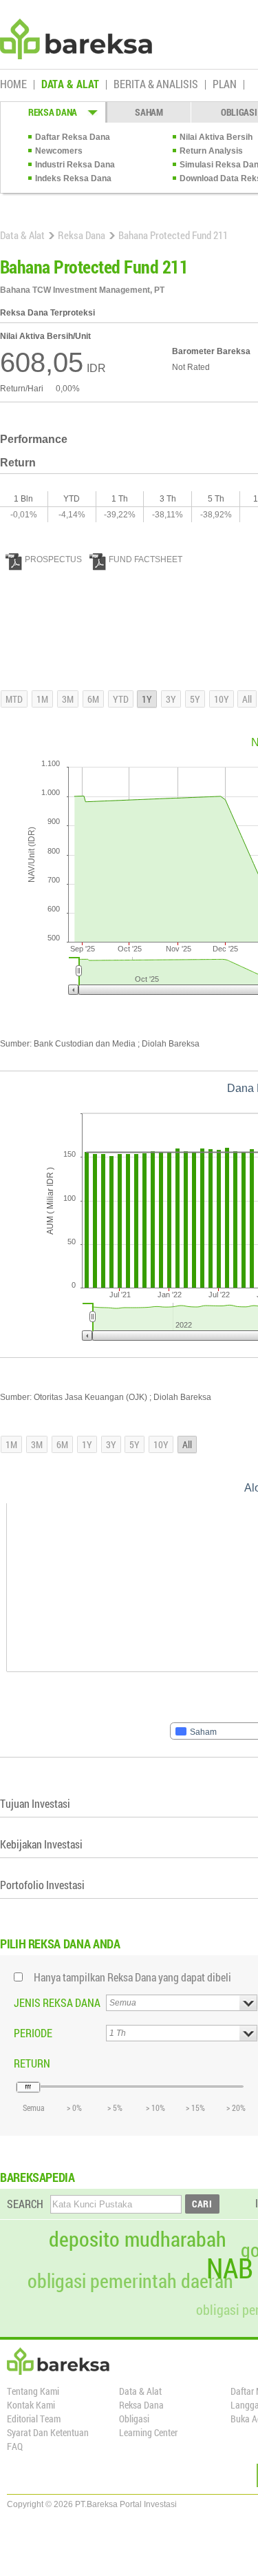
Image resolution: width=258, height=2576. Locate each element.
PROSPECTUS (53, 559)
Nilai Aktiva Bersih (216, 137)
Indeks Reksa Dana (73, 178)
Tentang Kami (33, 2391)
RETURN (32, 2063)
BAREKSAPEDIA (37, 2177)
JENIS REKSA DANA (57, 2002)
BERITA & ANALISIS (156, 85)
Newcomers (59, 151)
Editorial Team (34, 2419)
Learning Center (148, 2432)
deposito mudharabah (138, 2239)
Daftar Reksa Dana (73, 137)
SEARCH (25, 2204)
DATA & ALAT (70, 85)
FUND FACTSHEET (146, 559)
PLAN (225, 85)
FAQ (15, 2446)
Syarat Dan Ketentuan (48, 2432)
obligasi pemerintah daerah (130, 2281)
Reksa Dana (82, 235)
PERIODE (33, 2033)
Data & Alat (22, 235)
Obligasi (134, 2419)
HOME (13, 85)
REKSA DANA (53, 112)
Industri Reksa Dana (75, 165)
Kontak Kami (31, 2405)
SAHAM (149, 112)
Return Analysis (211, 151)
